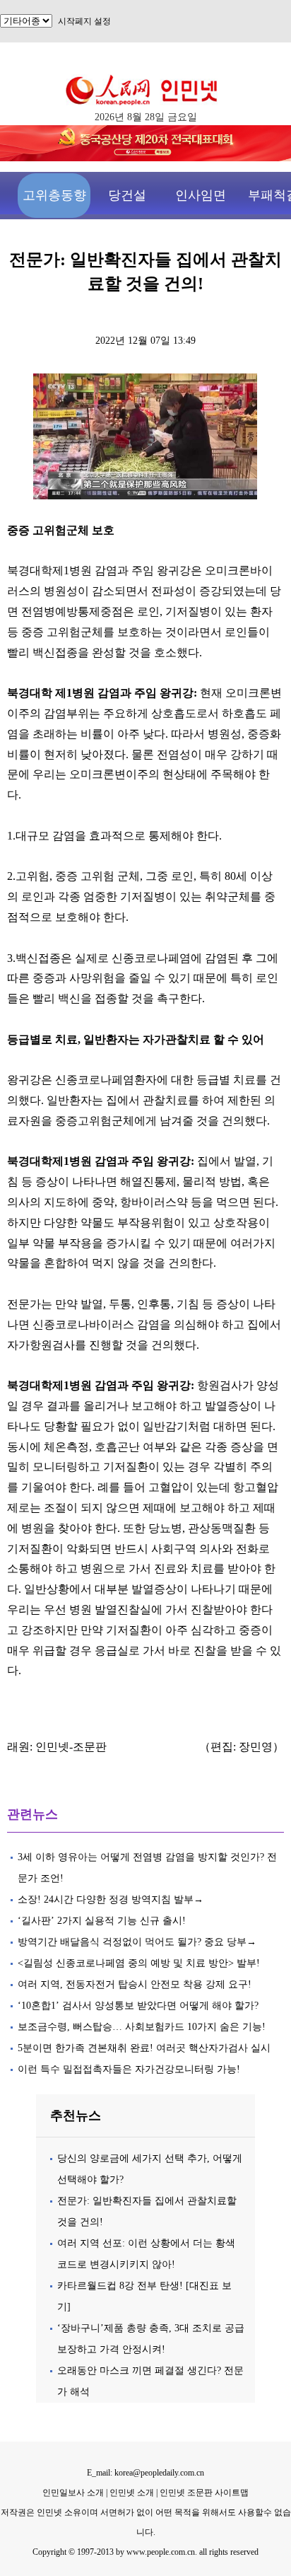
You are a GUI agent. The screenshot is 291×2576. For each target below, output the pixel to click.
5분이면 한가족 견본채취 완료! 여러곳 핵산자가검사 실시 (144, 2048)
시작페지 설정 (84, 21)
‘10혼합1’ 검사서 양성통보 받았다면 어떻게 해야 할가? (138, 2006)
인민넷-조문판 (71, 1747)
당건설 (127, 195)
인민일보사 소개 (73, 2493)
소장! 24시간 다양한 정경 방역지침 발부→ (111, 1899)
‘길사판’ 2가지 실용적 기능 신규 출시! (105, 1921)
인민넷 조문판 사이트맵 (204, 2493)
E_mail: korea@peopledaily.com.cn (145, 2473)
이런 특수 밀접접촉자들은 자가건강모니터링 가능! (132, 2069)
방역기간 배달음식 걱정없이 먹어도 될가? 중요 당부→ (137, 1942)
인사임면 (201, 195)
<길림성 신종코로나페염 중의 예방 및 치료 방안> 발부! (139, 1963)
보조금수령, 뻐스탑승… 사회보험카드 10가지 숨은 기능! (142, 2027)
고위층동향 (54, 195)
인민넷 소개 (131, 2493)
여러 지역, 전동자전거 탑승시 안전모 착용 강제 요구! (135, 1984)
